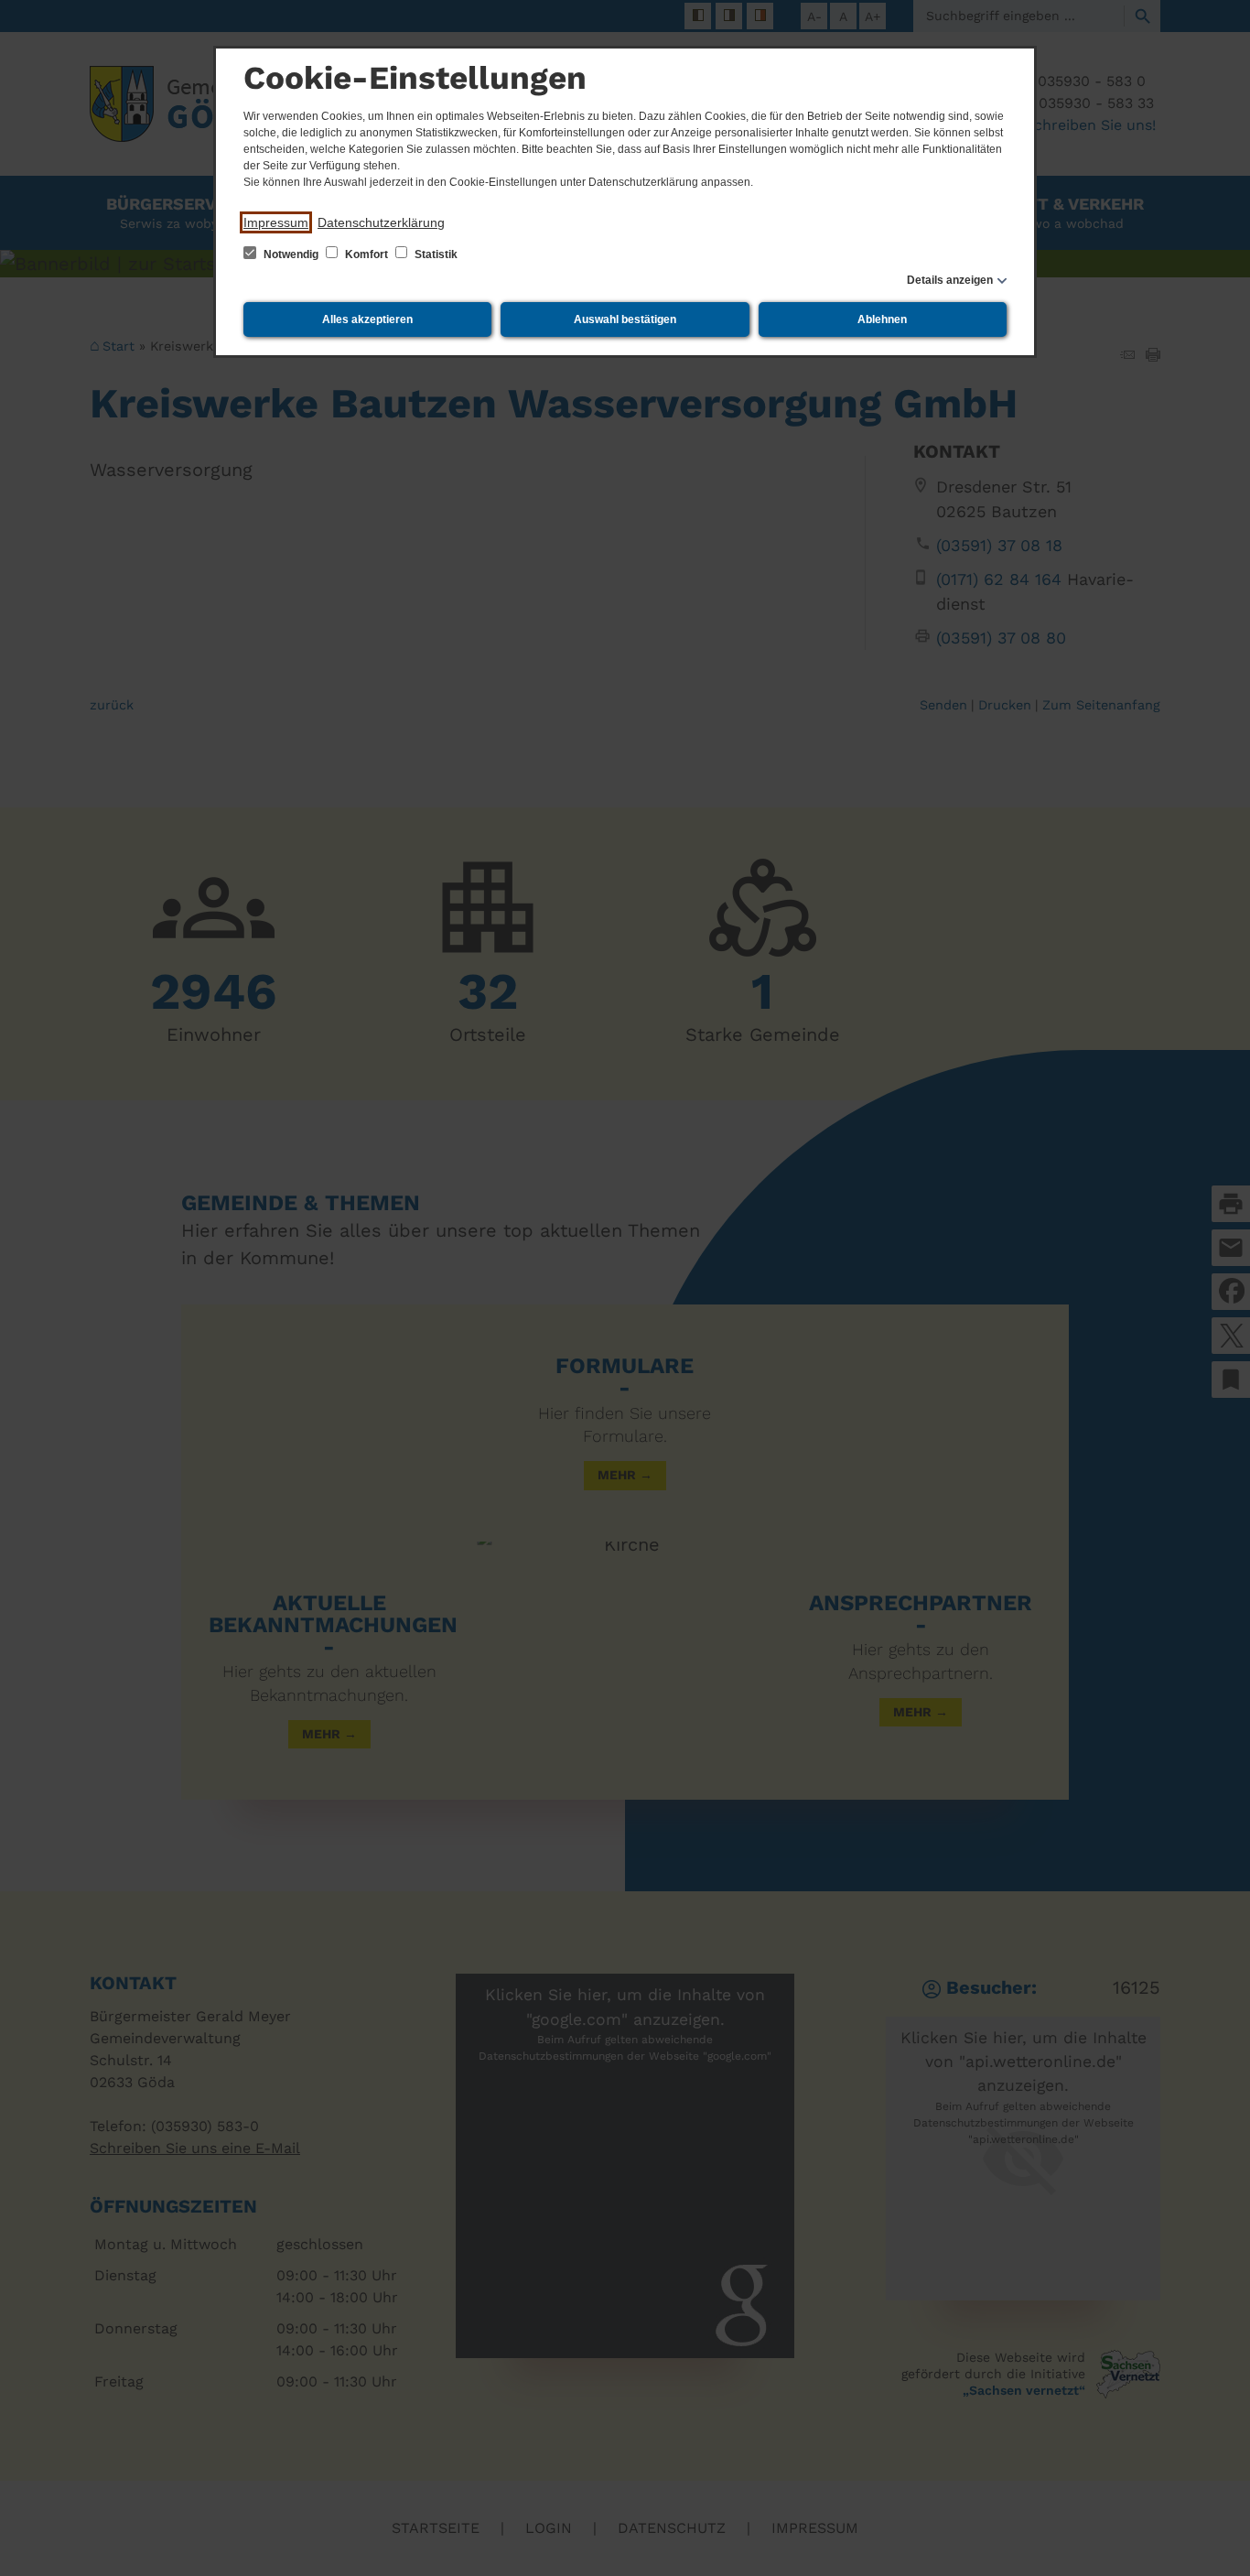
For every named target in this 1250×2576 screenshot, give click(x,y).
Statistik (435, 254)
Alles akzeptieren (367, 319)
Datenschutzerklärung (381, 222)
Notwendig (291, 254)
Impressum (276, 222)
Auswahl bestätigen (625, 319)
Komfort (366, 254)
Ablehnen (882, 319)
